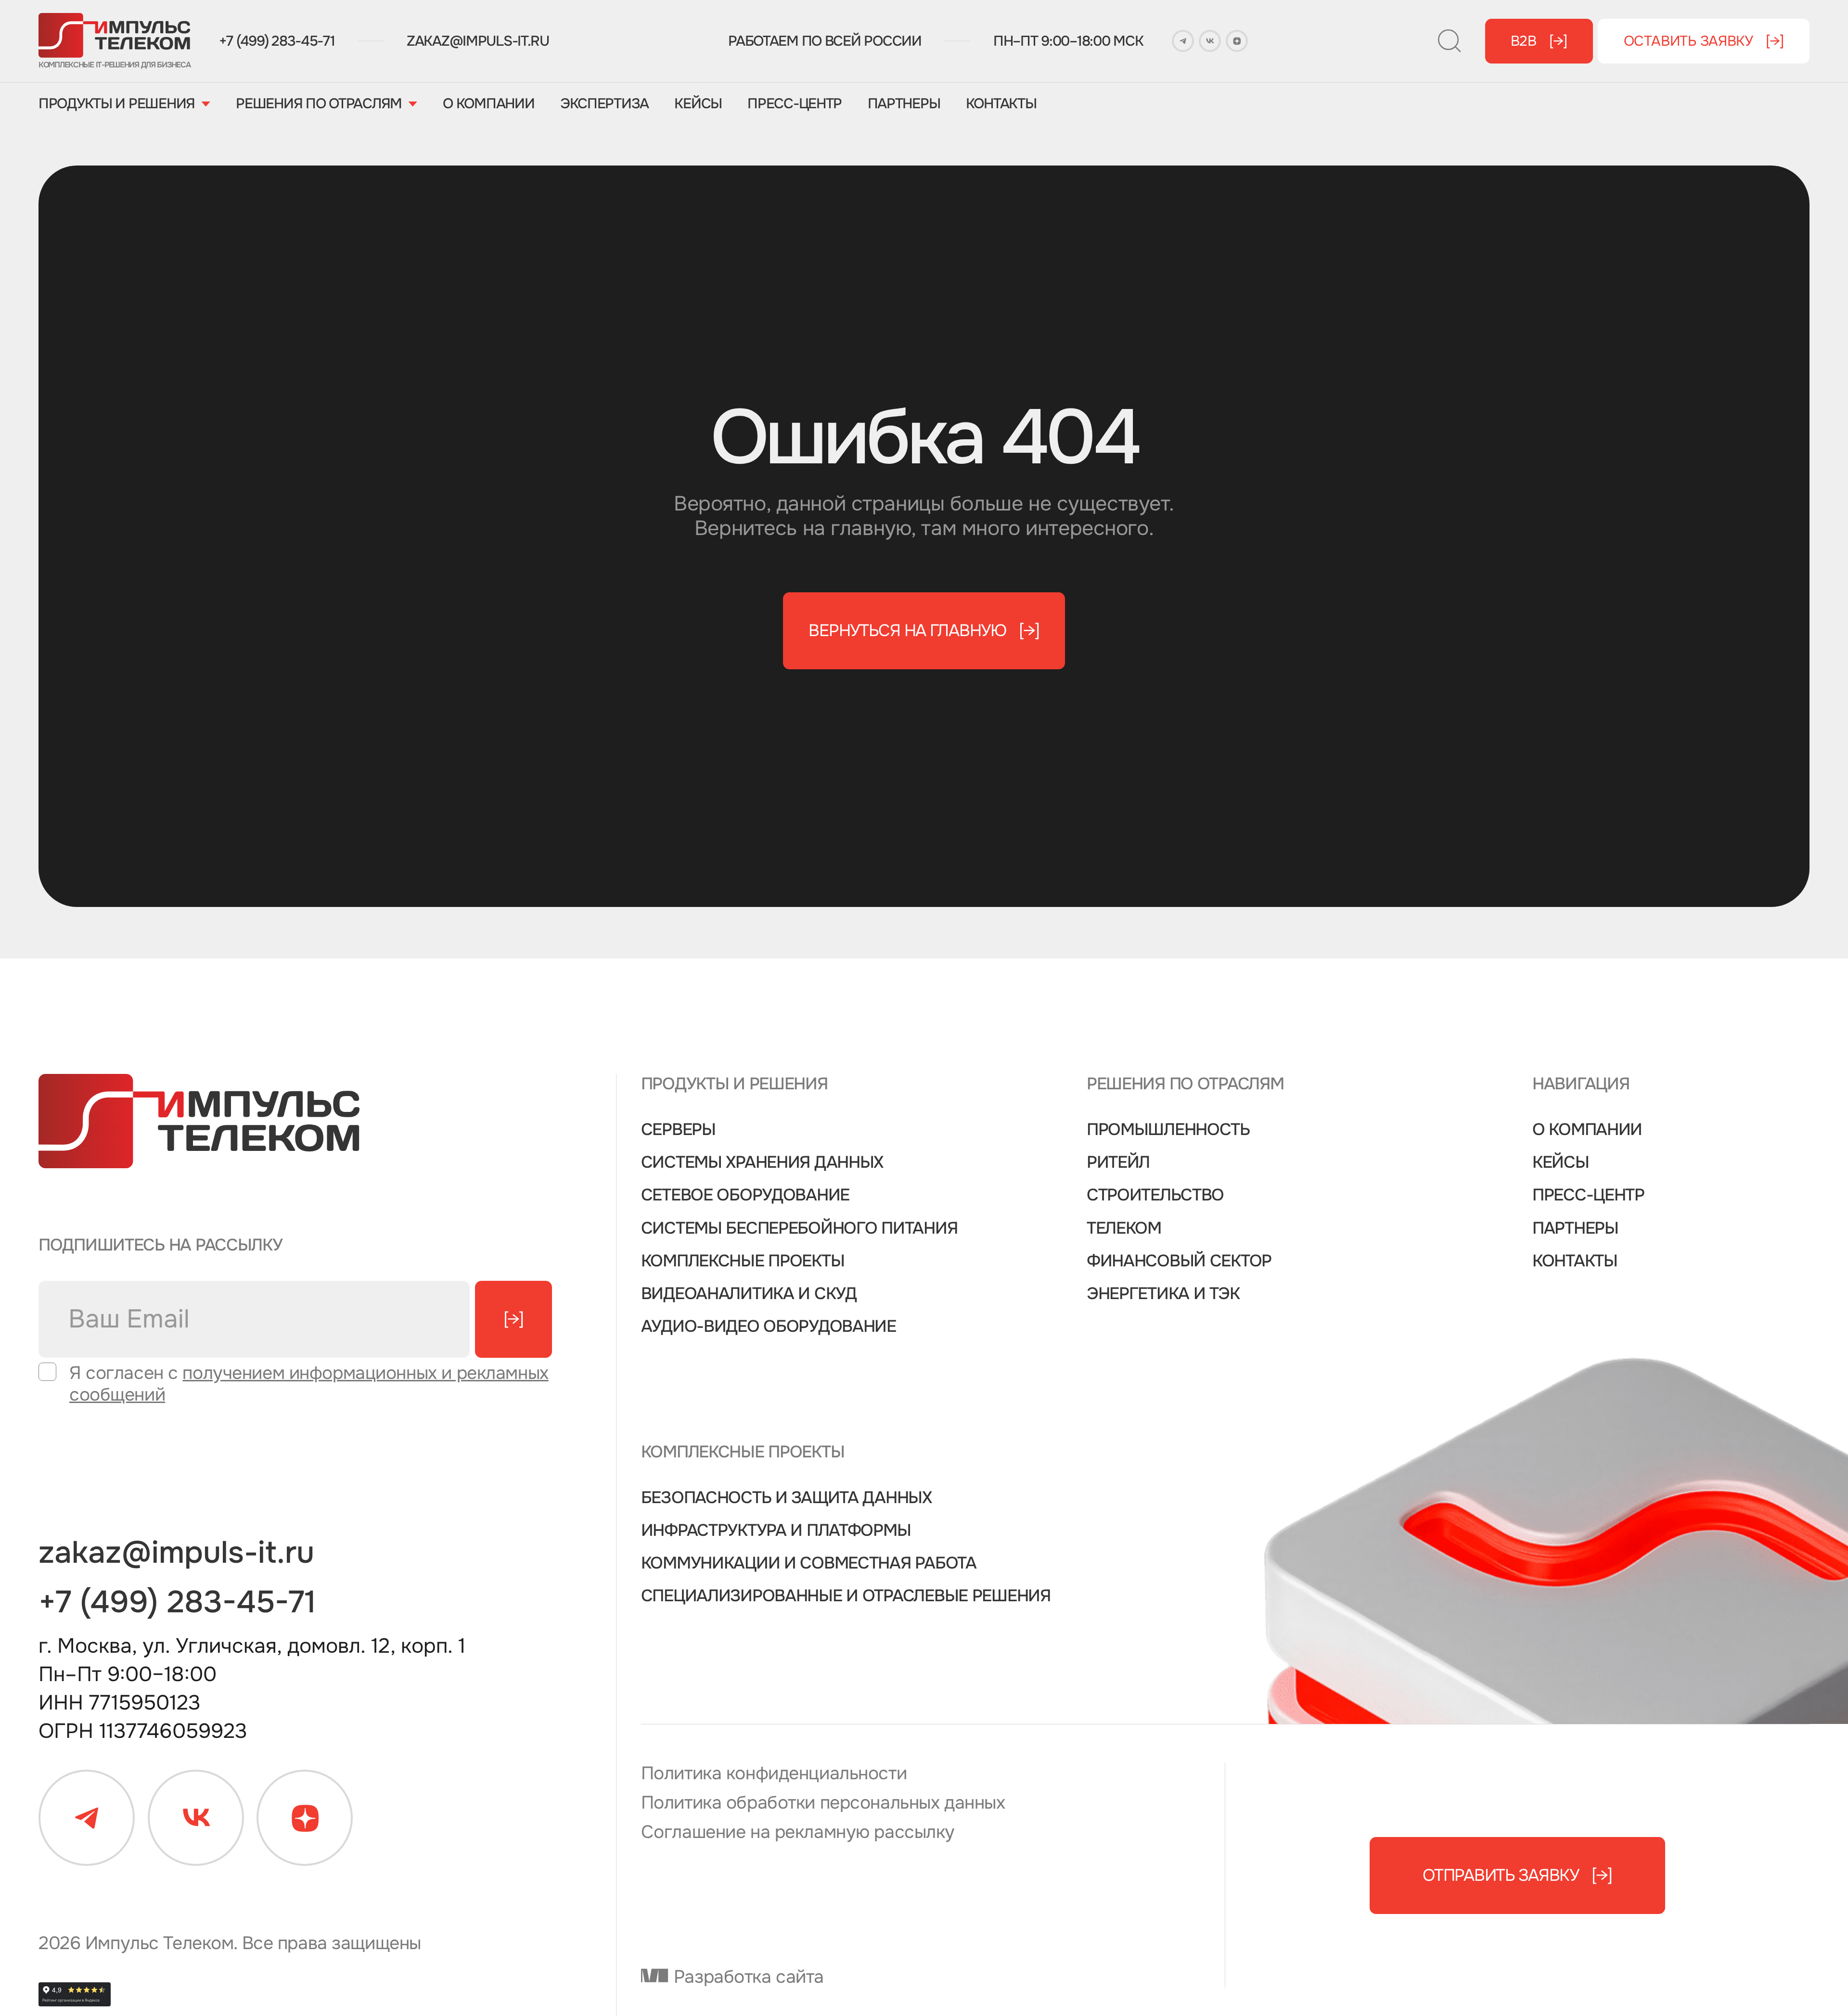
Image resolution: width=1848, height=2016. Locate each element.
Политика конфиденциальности (774, 1774)
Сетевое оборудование (745, 1195)
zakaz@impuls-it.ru (478, 41)
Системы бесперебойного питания (799, 1228)
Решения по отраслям (319, 104)
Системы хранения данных (762, 1162)
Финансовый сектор (1179, 1261)
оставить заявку (1704, 41)
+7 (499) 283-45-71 (277, 41)
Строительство (1155, 1195)
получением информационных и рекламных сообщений (309, 1384)
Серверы (678, 1130)
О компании (488, 104)
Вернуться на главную (924, 631)
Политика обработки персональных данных (823, 1803)
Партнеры (904, 104)
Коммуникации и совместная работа (809, 1563)
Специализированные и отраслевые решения (846, 1596)
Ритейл (1118, 1162)
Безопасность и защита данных (786, 1498)
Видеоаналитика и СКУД (749, 1294)
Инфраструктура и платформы (776, 1531)
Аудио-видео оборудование (769, 1327)
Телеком (1124, 1228)
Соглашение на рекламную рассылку (798, 1832)
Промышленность (1168, 1130)
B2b (1539, 41)
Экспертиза (604, 104)
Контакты (1001, 104)
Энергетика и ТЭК (1163, 1294)
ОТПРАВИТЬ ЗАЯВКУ (1517, 1875)
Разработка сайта (746, 1977)
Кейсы (698, 104)
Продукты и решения (117, 104)
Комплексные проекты (743, 1261)
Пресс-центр (795, 104)
